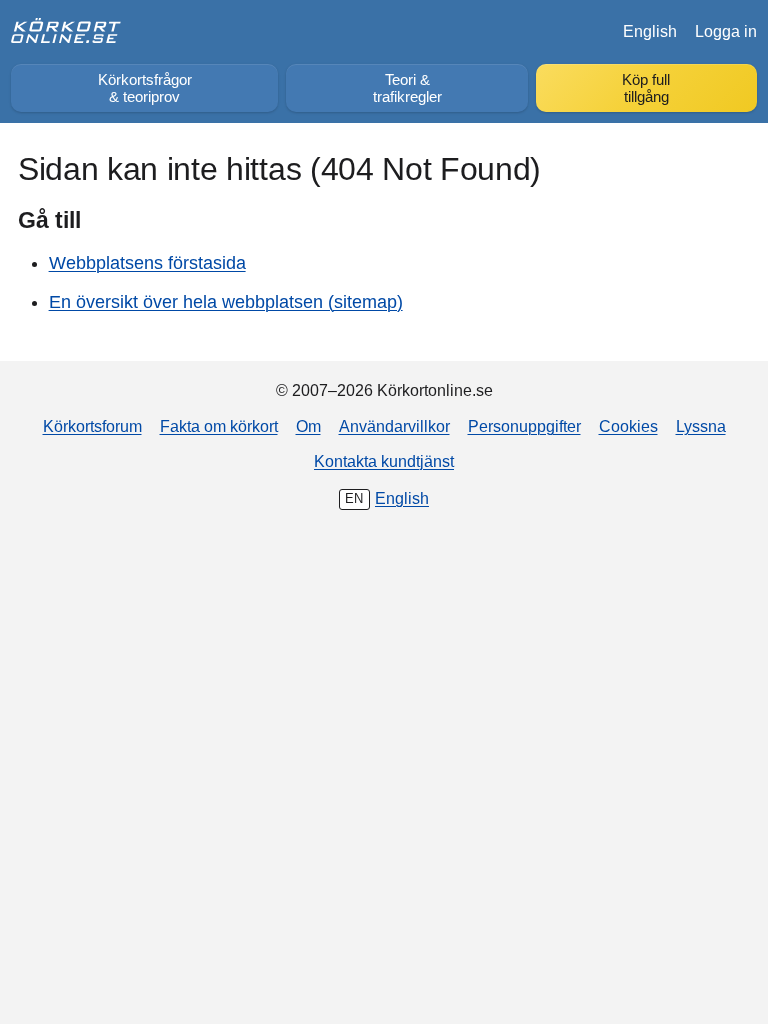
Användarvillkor (394, 426)
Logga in (726, 31)
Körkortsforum (92, 426)
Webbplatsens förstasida (147, 263)
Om (308, 426)
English (650, 31)
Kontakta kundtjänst (384, 461)
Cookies (628, 426)
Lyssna (701, 426)
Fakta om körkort (219, 426)
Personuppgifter (524, 426)
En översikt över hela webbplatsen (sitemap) (226, 302)
